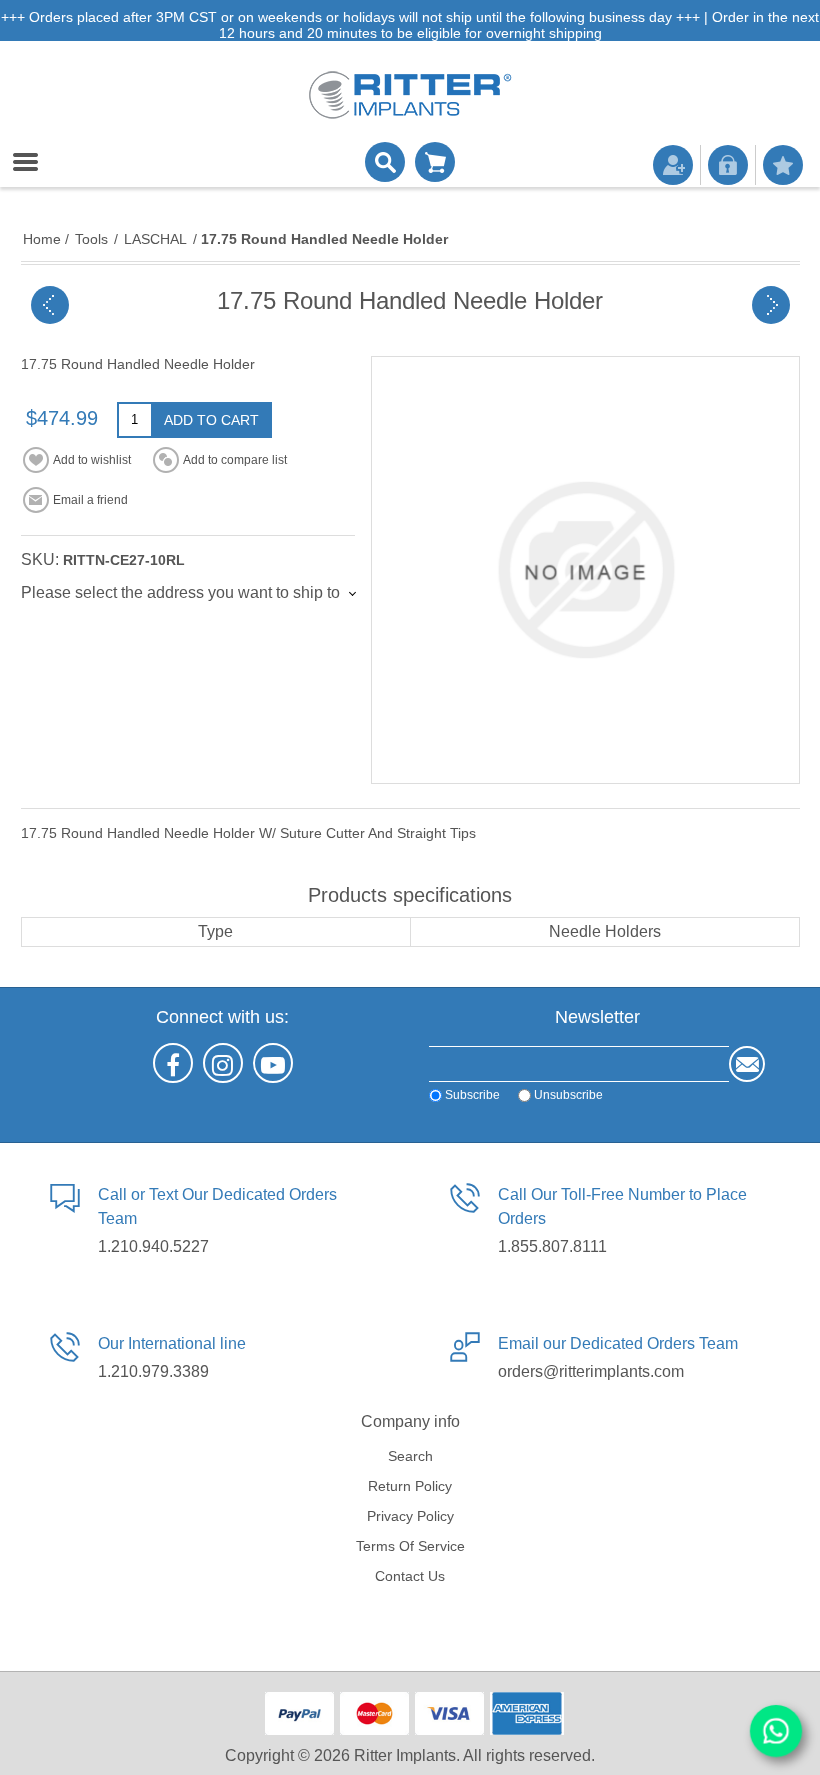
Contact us (410, 1576)
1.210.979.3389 (153, 1371)
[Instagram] (223, 1063)
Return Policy (410, 1486)
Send (747, 1064)
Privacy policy (410, 1516)
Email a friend (90, 500)
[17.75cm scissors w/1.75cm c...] (771, 305)
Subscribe (472, 1095)
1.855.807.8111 (552, 1246)
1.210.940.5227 (153, 1246)
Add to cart (211, 420)
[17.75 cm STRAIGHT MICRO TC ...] (50, 305)
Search (410, 1456)
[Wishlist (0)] (783, 165)
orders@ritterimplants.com (591, 1371)
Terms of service (410, 1546)
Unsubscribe (568, 1095)
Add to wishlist (92, 460)
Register (673, 165)
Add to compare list (235, 460)
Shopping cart (435, 162)
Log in (728, 165)
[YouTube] (273, 1063)
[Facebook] (173, 1063)
